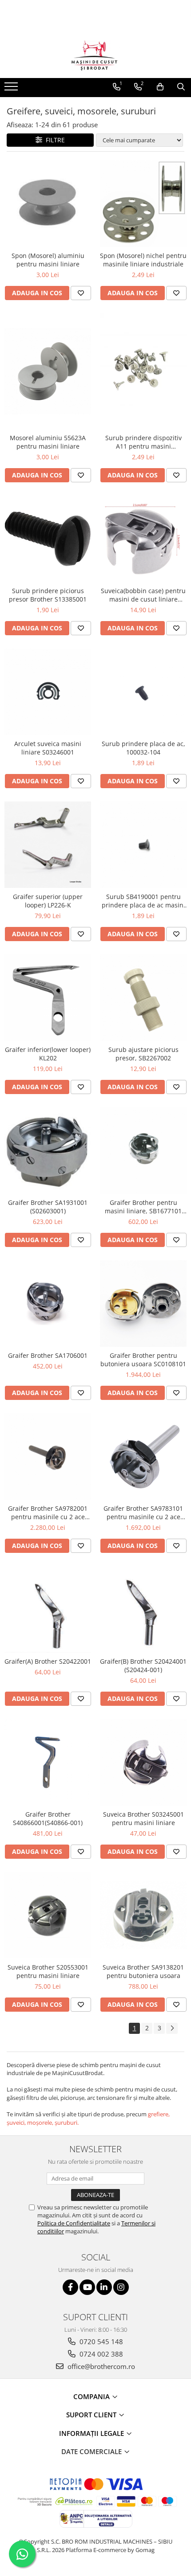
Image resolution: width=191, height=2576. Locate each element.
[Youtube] (87, 2287)
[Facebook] (70, 2287)
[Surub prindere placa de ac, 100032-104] (143, 692)
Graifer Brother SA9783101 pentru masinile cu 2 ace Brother (143, 1513)
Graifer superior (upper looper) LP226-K (48, 901)
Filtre (54, 140)
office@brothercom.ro (100, 2366)
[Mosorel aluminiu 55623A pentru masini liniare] (48, 371)
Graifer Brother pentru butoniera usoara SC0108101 (143, 1360)
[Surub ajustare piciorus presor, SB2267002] (143, 998)
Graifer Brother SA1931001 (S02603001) (48, 1207)
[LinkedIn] (104, 2287)
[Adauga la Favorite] (81, 293)
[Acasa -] (95, 56)
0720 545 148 (100, 2341)
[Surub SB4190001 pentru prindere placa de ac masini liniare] (143, 845)
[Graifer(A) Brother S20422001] (48, 1609)
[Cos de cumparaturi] (160, 87)
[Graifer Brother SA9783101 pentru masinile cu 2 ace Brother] (143, 1456)
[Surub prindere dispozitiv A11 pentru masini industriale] (143, 371)
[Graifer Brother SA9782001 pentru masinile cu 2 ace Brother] (48, 1456)
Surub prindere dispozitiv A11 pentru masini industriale (143, 442)
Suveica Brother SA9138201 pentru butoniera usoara (143, 1971)
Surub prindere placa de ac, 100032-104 (143, 748)
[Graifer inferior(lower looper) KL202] (48, 998)
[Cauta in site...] (181, 87)
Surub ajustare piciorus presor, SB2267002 (143, 1054)
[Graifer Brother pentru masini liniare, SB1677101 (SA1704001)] (143, 1151)
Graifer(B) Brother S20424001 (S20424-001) (143, 1665)
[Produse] (12, 89)
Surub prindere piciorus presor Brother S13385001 (48, 595)
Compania (92, 2396)
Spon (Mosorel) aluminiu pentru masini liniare (48, 260)
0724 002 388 (100, 2354)
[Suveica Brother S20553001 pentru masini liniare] (48, 1915)
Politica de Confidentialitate (74, 2223)
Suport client (92, 2415)
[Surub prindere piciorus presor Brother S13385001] (48, 539)
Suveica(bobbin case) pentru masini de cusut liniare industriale (143, 595)
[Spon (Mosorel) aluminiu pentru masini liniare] (48, 204)
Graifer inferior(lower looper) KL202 (48, 1054)
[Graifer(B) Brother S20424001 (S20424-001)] (143, 1609)
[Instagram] (121, 2287)
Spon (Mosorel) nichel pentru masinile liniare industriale (143, 260)
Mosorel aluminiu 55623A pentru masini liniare (48, 442)
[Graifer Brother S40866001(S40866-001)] (48, 1762)
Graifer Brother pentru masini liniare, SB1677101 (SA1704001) (143, 1207)
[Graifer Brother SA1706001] (48, 1304)
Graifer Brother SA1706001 (48, 1355)
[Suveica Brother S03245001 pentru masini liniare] (143, 1762)
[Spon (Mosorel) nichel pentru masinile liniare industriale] (143, 204)
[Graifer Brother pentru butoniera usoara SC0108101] (143, 1304)
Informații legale (92, 2433)
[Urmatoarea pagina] (172, 2028)
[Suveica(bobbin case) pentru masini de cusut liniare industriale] (143, 539)
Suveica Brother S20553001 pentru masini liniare (48, 1971)
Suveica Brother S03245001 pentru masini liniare (143, 1818)
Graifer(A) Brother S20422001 (48, 1661)
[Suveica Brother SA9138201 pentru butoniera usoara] (143, 1915)
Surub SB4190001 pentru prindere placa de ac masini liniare (143, 901)
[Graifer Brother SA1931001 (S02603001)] (48, 1150)
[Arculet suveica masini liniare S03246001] (48, 692)
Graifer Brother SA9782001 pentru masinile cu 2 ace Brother (48, 1513)
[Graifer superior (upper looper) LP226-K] (48, 845)
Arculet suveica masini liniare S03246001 (48, 748)
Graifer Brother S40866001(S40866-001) (48, 1818)
